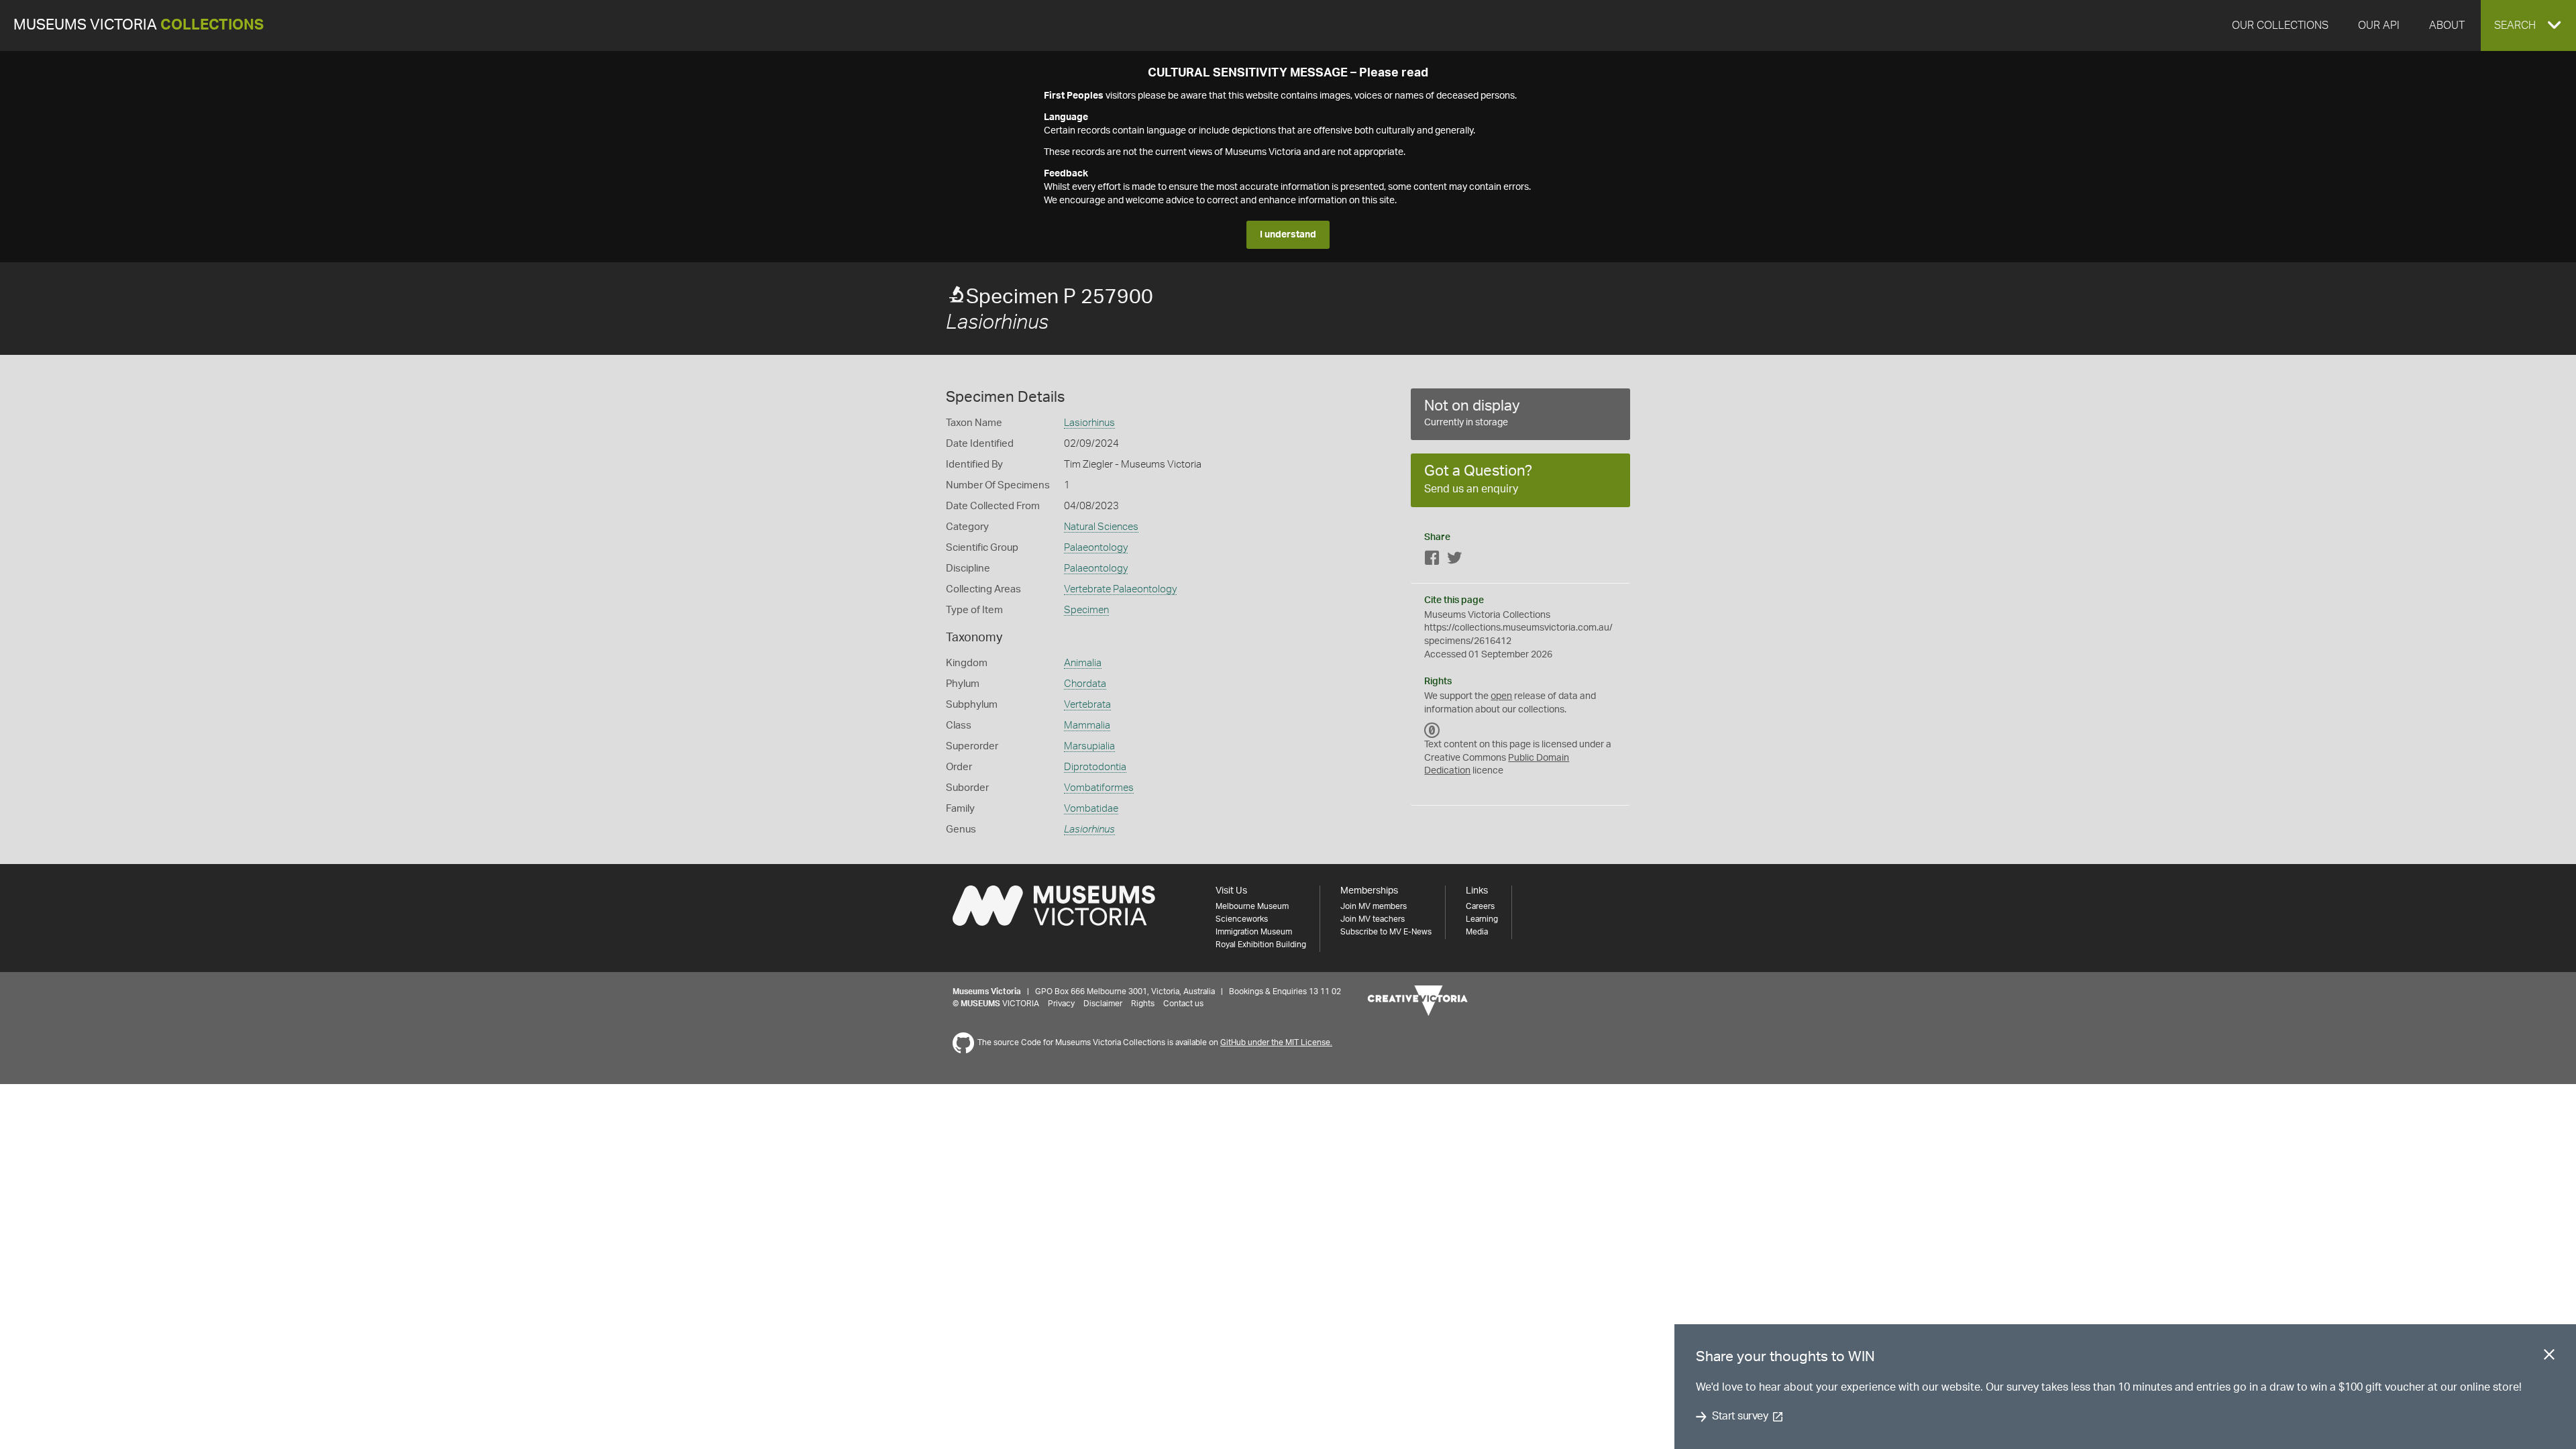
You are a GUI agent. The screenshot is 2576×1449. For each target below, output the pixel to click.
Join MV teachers (1373, 919)
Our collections (2280, 25)
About (2447, 25)
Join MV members (1374, 906)
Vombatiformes (1099, 788)
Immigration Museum (1254, 932)
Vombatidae (1091, 809)
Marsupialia (1089, 746)
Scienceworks (1242, 919)
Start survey (1740, 1417)
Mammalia (1087, 726)
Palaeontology (1096, 548)
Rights (1143, 1004)
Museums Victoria (139, 25)
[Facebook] (1432, 560)
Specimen (1086, 610)
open (1501, 696)
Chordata (1085, 684)
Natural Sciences (1101, 527)
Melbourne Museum (1252, 906)
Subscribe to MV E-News (1386, 932)
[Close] (2549, 1357)
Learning (1482, 919)
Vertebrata (1087, 705)
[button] (2528, 25)
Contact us (1183, 1004)
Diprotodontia (1095, 767)
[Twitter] (1454, 560)
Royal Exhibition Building (1261, 945)
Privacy (1061, 1004)
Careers (1480, 906)
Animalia (1083, 663)
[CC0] (1432, 730)
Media (1477, 932)
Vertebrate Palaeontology (1120, 589)
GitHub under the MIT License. (1276, 1042)
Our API (2379, 25)
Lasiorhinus (1089, 423)
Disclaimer (1103, 1004)
